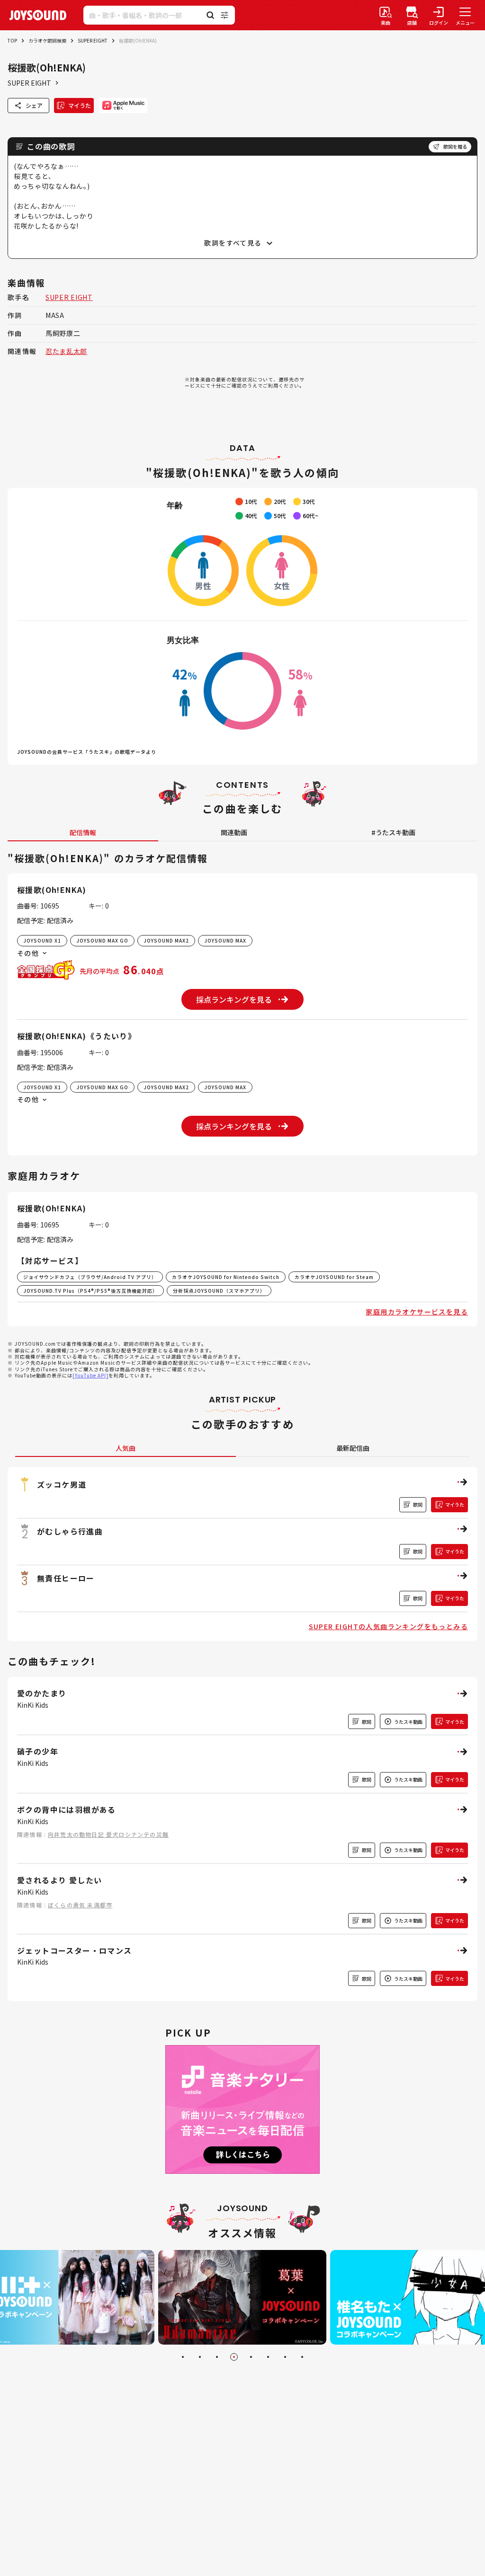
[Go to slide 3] (217, 2357)
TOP (12, 40)
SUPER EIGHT (93, 40)
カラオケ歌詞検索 (47, 40)
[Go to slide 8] (302, 2357)
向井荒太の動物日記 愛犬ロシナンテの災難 (108, 1834)
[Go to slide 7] (285, 2357)
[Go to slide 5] (251, 2357)
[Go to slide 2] (200, 2357)
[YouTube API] (90, 1375)
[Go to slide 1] (183, 2357)
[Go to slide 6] (268, 2357)
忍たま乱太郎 (66, 351)
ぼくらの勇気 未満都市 (80, 1905)
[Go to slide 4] (234, 2357)
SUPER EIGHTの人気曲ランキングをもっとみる (388, 1626)
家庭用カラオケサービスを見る (417, 1312)
